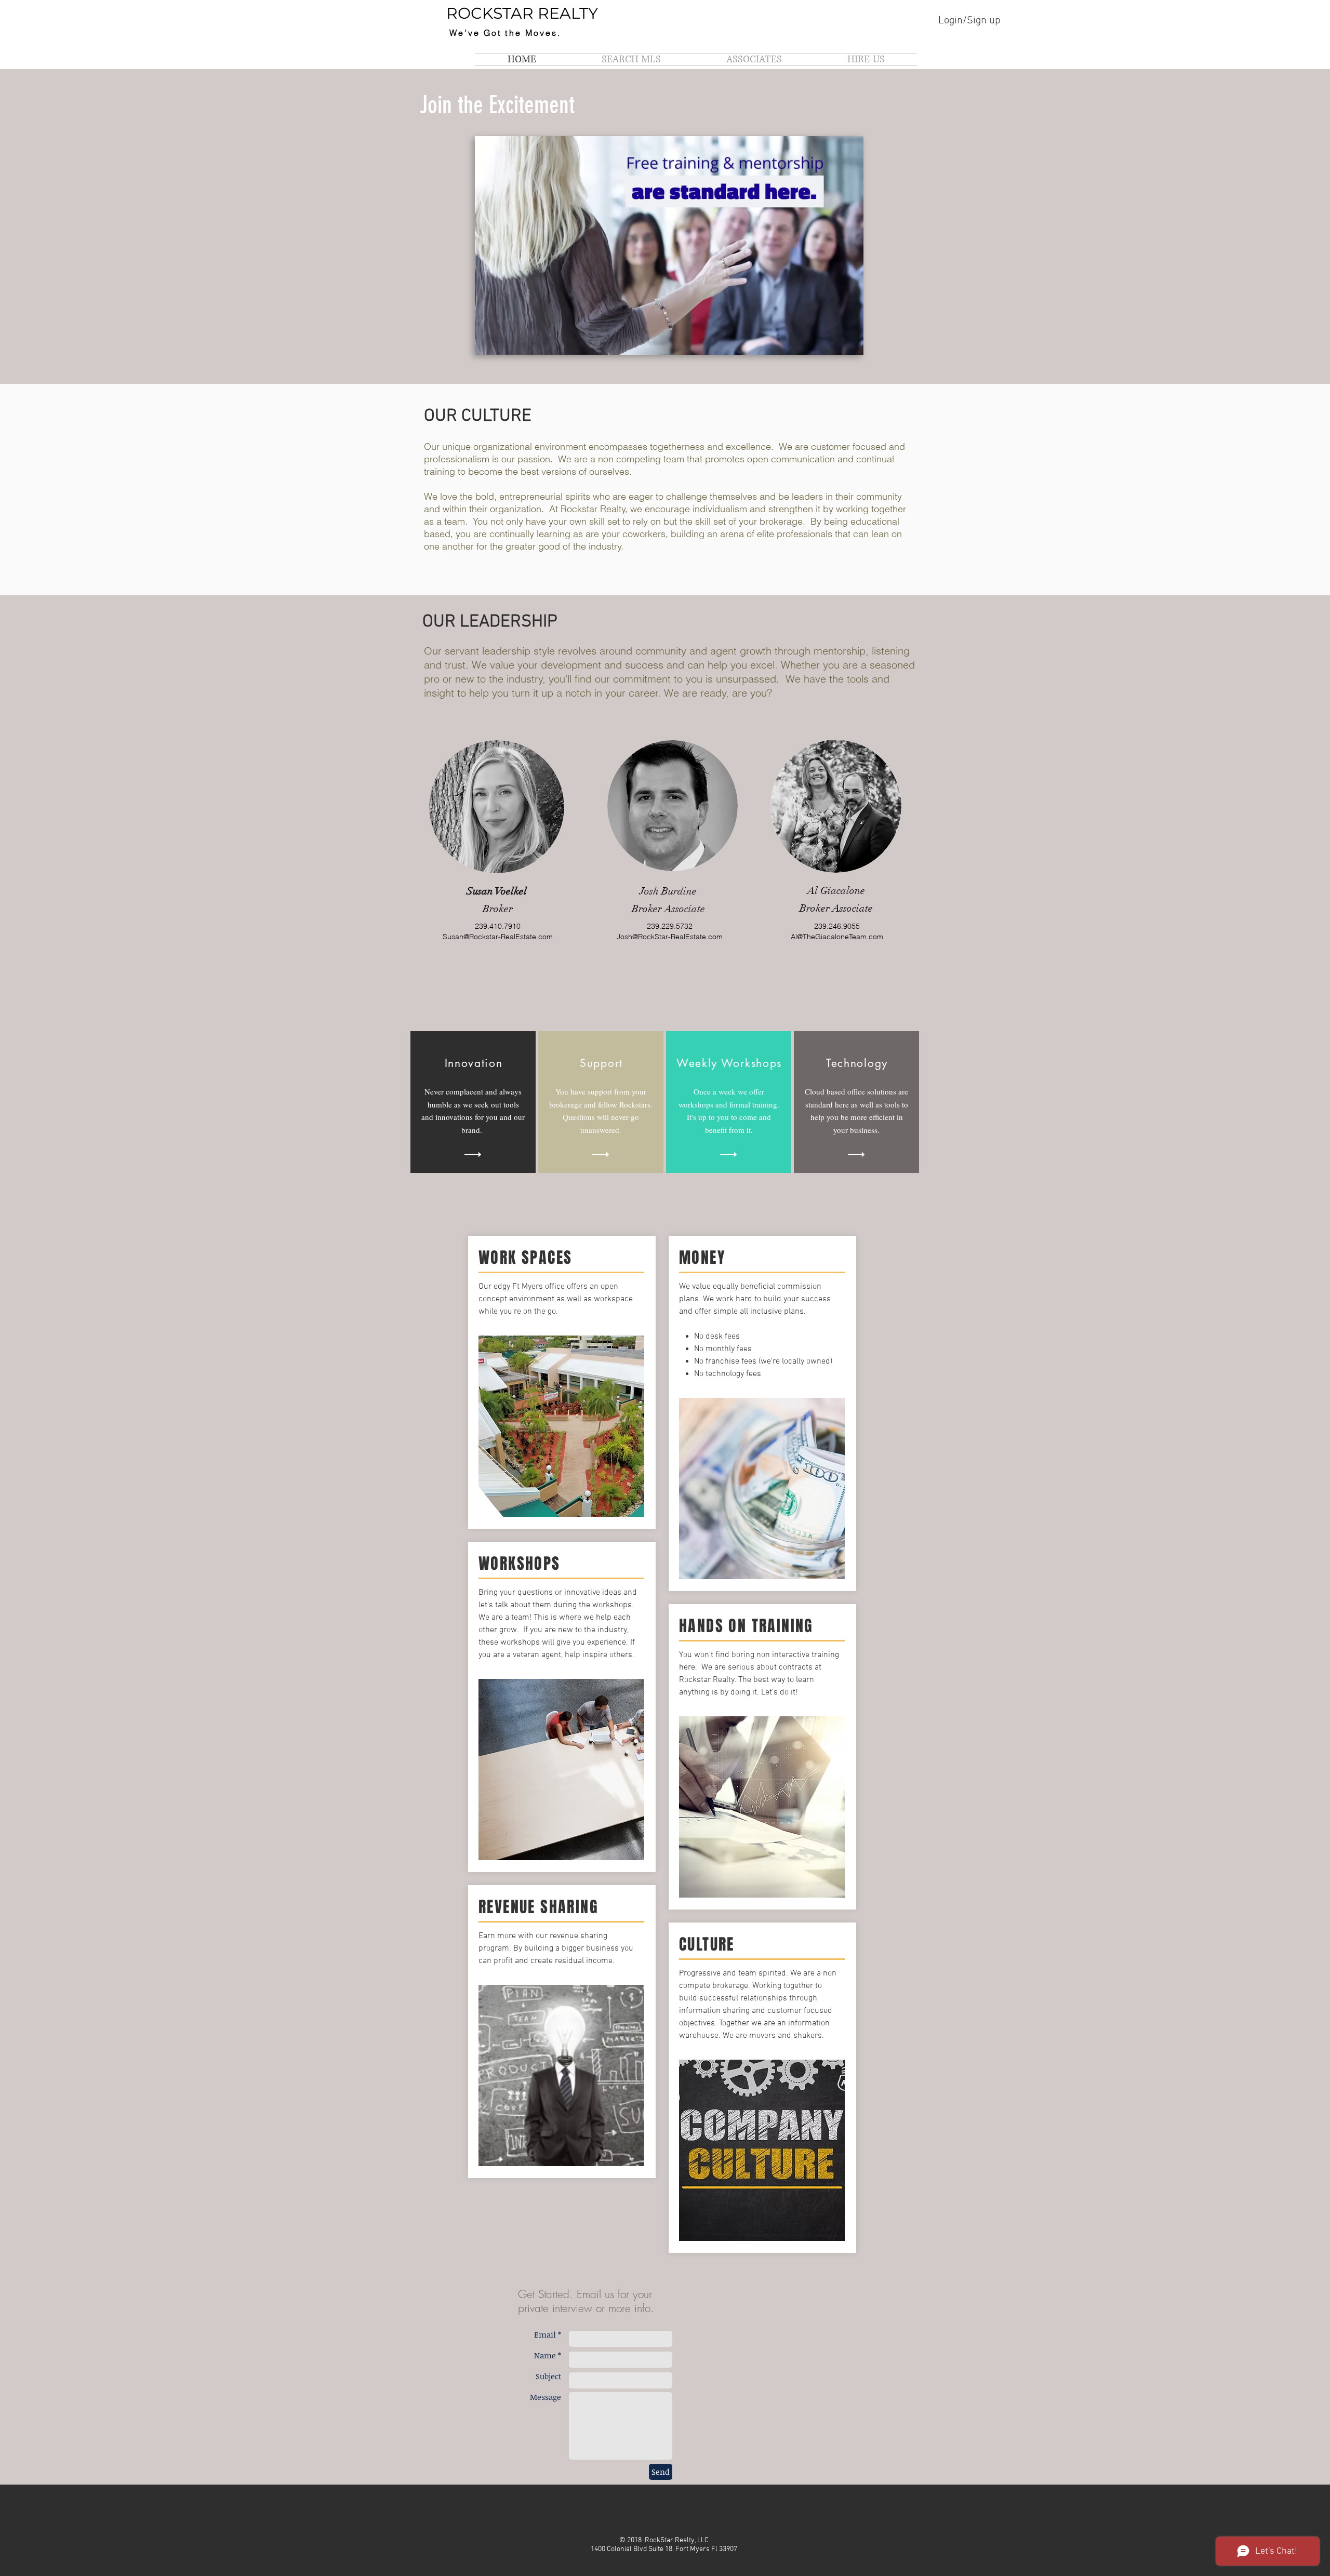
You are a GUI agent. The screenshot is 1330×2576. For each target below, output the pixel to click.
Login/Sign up (969, 21)
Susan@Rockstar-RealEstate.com (498, 937)
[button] (669, 342)
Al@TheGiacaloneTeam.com (837, 937)
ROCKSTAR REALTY (522, 13)
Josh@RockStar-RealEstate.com (670, 937)
